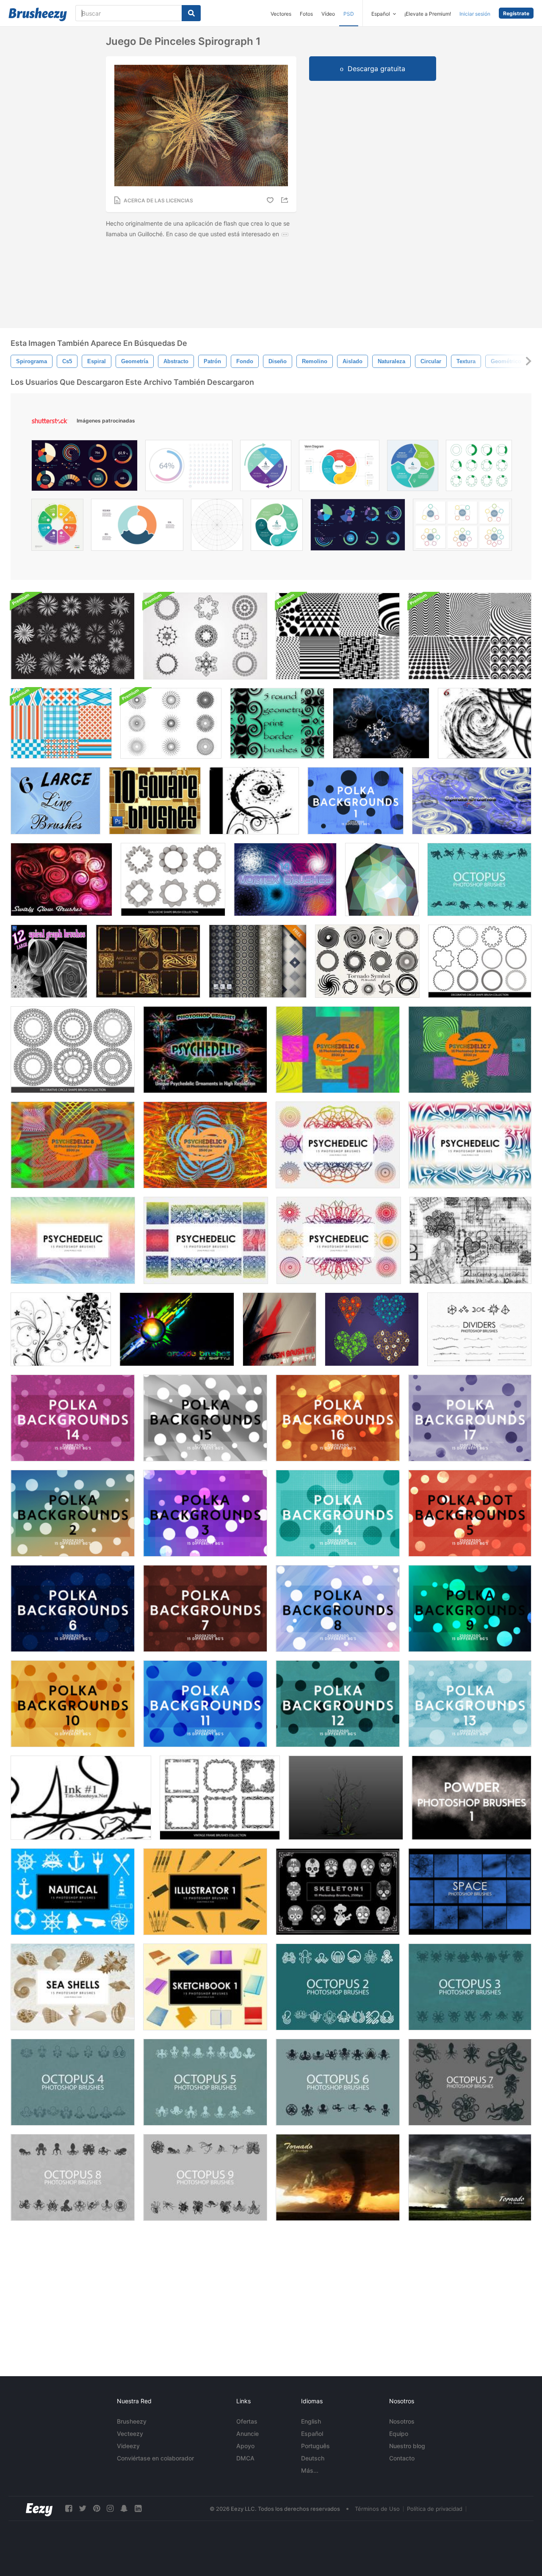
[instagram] (110, 2508)
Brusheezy (132, 2421)
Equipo (399, 2434)
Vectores (281, 14)
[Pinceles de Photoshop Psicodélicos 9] (205, 1145)
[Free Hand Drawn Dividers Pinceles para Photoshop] (479, 1329)
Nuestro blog (407, 2446)
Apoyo (245, 2446)
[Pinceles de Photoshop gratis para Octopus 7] (470, 2082)
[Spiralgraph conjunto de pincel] (49, 961)
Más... (310, 2470)
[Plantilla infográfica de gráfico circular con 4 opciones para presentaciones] (413, 468)
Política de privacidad (435, 2509)
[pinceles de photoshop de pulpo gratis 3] (470, 1987)
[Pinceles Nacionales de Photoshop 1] (73, 1892)
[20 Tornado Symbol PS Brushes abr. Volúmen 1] (367, 961)
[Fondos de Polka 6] (73, 1608)
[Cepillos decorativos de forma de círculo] (480, 961)
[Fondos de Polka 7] (205, 1608)
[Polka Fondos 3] (205, 1513)
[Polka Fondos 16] (338, 1418)
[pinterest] (97, 2508)
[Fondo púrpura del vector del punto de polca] (470, 1418)
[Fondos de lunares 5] (470, 1513)
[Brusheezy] (38, 14)
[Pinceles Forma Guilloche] (173, 879)
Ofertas (247, 2421)
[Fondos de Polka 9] (470, 1608)
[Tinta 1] (81, 1798)
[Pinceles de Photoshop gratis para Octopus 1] (479, 879)
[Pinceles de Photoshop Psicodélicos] (338, 1145)
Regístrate (516, 13)
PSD (349, 14)
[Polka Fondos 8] (338, 1608)
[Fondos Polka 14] (73, 1418)
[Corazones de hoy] (372, 1329)
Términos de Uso (377, 2509)
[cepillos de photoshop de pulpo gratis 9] (205, 2177)
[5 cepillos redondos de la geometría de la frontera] (277, 723)
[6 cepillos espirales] (485, 723)
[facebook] (69, 2508)
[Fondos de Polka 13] (470, 1704)
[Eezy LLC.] (39, 2508)
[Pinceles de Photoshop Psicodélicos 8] (73, 1145)
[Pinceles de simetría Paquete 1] (381, 723)
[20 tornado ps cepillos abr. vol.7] (338, 2177)
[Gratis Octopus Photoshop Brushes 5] (205, 2082)
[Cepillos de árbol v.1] (346, 1798)
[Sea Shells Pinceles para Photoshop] (73, 1987)
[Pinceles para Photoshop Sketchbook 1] (205, 1987)
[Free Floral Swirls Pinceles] (61, 1329)
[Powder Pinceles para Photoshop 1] (471, 1798)
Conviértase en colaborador (155, 2458)
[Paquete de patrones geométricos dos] (470, 636)
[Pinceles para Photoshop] (470, 1892)
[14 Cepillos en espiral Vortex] (285, 879)
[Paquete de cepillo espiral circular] (205, 636)
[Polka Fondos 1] (355, 801)
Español (312, 2434)
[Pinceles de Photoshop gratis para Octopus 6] (338, 2082)
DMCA (245, 2458)
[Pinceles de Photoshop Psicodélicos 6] (338, 1050)
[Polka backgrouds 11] (205, 1704)
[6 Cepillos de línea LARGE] (55, 801)
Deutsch (313, 2458)
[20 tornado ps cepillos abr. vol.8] (470, 2177)
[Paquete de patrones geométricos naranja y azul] (61, 723)
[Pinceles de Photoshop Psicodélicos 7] (470, 1050)
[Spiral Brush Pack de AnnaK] (472, 801)
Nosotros (402, 2421)
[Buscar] (191, 13)
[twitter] (83, 2508)
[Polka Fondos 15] (205, 1418)
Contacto (402, 2458)
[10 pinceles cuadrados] (155, 801)
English (311, 2421)
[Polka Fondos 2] (73, 1513)
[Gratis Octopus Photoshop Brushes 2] (338, 1987)
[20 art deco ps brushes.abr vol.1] (148, 961)
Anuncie (247, 2434)
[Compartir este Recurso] (286, 200)
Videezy (128, 2446)
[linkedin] (138, 2508)
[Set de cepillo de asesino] (279, 1329)
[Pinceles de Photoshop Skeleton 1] (338, 1892)
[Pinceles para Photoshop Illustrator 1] (205, 1892)
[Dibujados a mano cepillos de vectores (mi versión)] (470, 1240)
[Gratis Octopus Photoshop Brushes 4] (73, 2082)
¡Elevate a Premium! (428, 14)
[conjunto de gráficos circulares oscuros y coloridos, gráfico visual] (358, 527)
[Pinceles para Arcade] (177, 1329)
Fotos (306, 14)
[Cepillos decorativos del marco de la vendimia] (220, 1798)
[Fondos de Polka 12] (338, 1704)
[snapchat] (124, 2508)
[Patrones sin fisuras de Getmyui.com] (258, 961)
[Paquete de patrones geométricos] (338, 636)
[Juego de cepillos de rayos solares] (171, 723)
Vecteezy (130, 2434)
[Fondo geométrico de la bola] (382, 879)
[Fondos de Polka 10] (73, 1704)
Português (315, 2446)
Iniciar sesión (475, 14)
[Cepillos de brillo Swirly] (61, 879)
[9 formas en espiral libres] (254, 801)
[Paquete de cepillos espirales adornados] (73, 636)
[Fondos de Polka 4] (338, 1513)
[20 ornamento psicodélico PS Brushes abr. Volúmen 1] (205, 1050)
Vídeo (328, 14)
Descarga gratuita (376, 69)
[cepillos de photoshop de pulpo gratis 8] (73, 2177)
